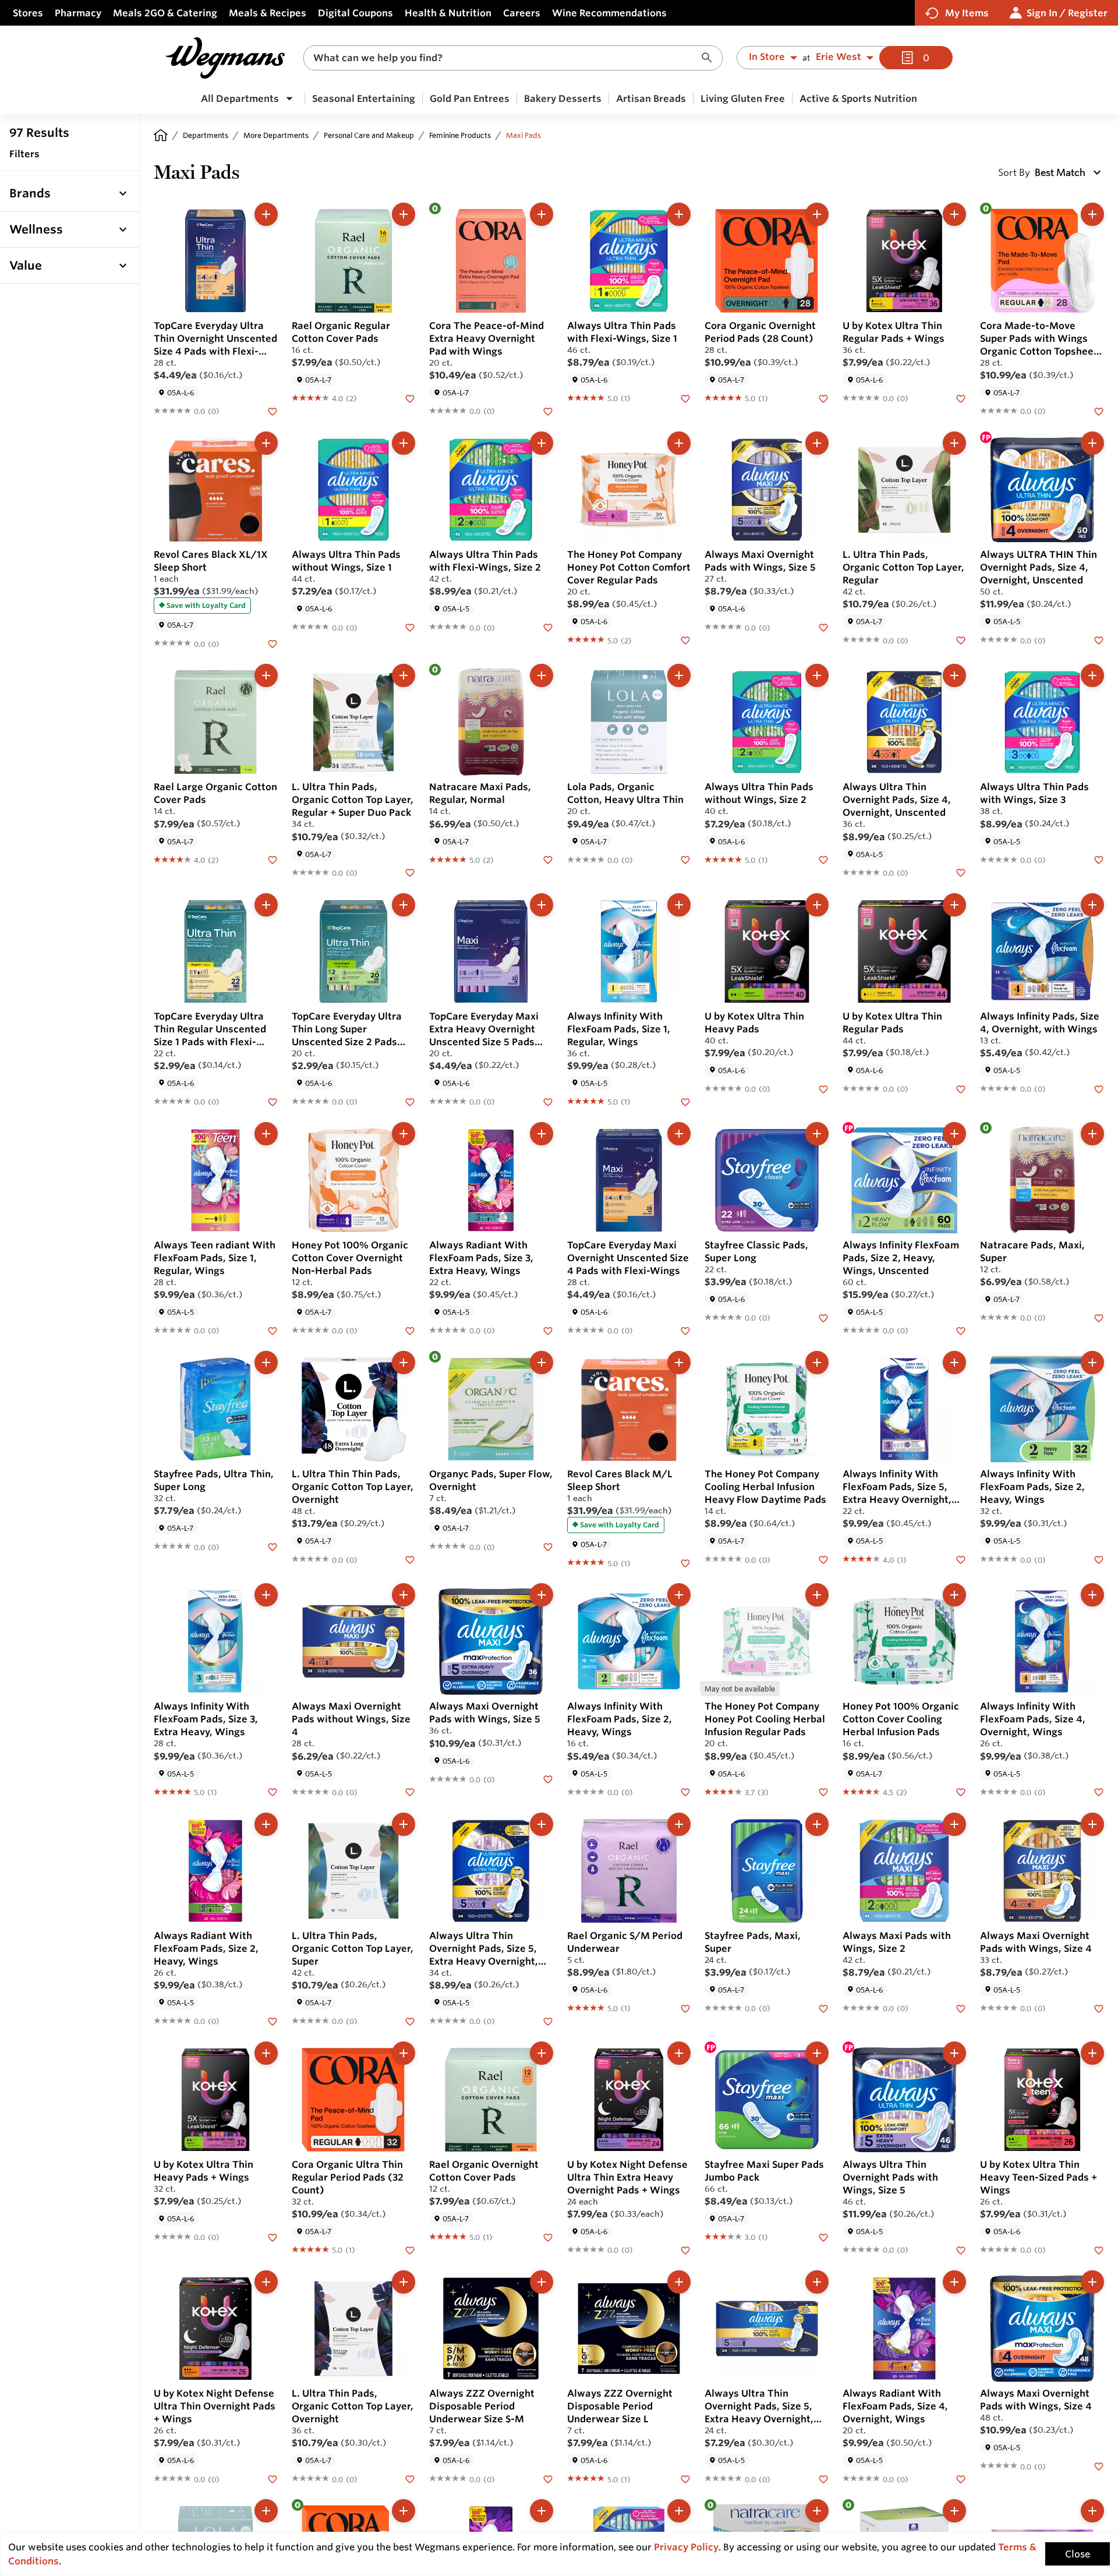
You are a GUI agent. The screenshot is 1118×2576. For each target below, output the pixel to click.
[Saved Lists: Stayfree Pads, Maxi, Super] (823, 2008)
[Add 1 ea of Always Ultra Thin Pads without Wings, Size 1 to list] (404, 443)
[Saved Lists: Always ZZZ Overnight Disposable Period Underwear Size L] (685, 2478)
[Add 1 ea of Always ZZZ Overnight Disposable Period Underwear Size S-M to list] (542, 2282)
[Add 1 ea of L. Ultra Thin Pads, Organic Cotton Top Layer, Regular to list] (954, 443)
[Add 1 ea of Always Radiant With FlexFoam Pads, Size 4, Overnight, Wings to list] (954, 2282)
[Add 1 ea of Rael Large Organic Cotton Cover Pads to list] (266, 675)
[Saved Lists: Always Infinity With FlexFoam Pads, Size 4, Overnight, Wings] (1099, 1792)
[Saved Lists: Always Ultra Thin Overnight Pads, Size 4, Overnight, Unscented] (961, 872)
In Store (767, 57)
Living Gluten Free (743, 98)
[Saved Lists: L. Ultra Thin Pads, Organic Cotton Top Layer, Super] (410, 2021)
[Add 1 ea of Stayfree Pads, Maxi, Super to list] (817, 1824)
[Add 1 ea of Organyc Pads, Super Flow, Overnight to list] (542, 1363)
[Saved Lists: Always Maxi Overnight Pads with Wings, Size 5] (823, 627)
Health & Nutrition (448, 13)
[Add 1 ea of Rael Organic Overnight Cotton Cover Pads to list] (542, 2053)
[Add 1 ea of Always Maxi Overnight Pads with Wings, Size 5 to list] (817, 443)
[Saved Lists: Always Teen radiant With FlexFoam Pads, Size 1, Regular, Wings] (273, 1330)
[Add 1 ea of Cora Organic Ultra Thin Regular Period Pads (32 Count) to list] (404, 2053)
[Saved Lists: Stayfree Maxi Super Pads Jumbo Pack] (823, 2237)
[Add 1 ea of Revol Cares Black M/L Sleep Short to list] (679, 1363)
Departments (206, 135)
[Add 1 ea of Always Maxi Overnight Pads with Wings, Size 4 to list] (1092, 1824)
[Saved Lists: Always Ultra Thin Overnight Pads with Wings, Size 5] (961, 2249)
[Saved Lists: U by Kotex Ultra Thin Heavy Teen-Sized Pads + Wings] (1099, 2249)
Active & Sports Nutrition (858, 98)
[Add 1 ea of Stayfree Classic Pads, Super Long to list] (817, 1134)
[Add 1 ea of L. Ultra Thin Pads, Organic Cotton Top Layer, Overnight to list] (404, 2282)
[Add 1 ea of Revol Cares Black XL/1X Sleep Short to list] (266, 443)
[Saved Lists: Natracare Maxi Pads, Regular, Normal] (548, 859)
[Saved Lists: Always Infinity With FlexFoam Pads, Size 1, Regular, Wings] (685, 1101)
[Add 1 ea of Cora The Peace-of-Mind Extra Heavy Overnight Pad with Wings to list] (542, 214)
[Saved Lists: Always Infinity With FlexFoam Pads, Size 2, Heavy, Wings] (1099, 1559)
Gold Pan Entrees (470, 98)
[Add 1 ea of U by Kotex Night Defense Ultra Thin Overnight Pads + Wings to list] (266, 2282)
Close (1078, 2554)
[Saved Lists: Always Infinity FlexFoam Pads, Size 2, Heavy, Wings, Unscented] (961, 1330)
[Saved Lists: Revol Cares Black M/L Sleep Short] (685, 1562)
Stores (28, 13)
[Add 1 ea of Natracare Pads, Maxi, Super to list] (1092, 1134)
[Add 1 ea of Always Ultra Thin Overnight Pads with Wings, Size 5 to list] (954, 2053)
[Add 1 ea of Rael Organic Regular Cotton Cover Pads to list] (404, 214)
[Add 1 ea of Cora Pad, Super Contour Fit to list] (404, 2511)
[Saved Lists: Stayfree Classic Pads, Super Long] (823, 1317)
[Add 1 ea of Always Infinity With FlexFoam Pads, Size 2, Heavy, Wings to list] (1092, 1363)
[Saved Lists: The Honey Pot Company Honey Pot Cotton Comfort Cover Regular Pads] (685, 639)
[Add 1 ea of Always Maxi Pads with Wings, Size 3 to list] (679, 2511)
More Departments (276, 135)
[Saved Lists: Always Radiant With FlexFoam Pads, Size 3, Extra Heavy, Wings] (548, 1330)
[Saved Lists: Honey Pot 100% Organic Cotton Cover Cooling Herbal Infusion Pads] (961, 1792)
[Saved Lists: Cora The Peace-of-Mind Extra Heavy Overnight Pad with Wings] (548, 411)
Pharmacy (78, 13)
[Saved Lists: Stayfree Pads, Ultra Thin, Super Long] (273, 1546)
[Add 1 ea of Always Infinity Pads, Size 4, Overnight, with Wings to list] (1092, 905)
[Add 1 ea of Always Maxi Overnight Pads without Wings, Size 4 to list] (404, 1595)
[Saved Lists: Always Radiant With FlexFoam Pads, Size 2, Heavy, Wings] (273, 2021)
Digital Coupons (355, 13)
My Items (967, 13)
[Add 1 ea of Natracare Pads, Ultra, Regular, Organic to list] (817, 2511)
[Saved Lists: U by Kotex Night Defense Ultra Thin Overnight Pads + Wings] (273, 2478)
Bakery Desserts (563, 98)
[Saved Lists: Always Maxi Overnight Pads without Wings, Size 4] (410, 1792)
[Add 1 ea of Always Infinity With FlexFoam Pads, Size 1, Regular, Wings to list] (679, 905)
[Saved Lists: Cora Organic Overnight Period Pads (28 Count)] (823, 398)
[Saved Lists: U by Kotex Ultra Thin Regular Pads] (961, 1088)
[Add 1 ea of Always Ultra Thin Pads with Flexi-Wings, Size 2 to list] (542, 443)
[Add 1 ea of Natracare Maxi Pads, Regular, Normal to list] (542, 675)
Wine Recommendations (609, 13)
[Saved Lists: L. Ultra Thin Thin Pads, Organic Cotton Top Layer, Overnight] (410, 1559)
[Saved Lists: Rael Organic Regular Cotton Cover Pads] (410, 398)
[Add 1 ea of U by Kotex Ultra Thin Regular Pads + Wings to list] (954, 214)
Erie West (838, 57)
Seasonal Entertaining (364, 98)
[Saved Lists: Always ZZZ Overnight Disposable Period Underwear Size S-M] (548, 2478)
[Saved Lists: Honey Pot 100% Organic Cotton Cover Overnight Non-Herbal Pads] (410, 1330)
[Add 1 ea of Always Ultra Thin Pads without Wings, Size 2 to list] (817, 675)
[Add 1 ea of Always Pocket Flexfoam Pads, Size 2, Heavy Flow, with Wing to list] (1092, 2511)
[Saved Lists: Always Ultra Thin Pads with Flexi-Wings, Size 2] (548, 627)
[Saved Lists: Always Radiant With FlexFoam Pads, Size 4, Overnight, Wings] (961, 2478)
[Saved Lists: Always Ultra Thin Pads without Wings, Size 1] (410, 627)
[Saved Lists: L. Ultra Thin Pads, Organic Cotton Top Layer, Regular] (961, 639)
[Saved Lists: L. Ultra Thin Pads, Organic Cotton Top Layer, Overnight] (410, 2478)
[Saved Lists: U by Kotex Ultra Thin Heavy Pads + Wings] (273, 2237)
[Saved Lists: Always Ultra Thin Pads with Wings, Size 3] (1099, 859)
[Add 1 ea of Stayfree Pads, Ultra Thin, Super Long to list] (266, 1363)
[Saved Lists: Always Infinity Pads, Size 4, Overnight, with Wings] (1099, 1088)
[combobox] (513, 58)
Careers (522, 13)
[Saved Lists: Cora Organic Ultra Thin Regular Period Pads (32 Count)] (410, 2249)
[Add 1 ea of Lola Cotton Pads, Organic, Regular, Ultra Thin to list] (266, 2511)
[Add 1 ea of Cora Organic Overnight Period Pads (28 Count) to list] (817, 214)
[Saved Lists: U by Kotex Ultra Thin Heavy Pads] (823, 1088)
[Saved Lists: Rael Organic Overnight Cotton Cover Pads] (548, 2237)
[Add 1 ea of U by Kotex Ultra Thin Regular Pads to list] (954, 905)
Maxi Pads (523, 135)
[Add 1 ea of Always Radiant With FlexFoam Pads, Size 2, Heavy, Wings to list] (266, 1824)
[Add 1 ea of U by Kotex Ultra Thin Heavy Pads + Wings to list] (266, 2053)
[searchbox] (505, 58)
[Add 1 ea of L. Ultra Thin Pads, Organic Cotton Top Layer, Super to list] (404, 1824)
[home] (161, 135)
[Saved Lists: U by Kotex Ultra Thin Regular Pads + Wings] (961, 398)
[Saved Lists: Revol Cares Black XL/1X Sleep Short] (273, 643)
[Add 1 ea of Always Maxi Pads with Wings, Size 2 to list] (954, 1824)
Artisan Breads (651, 98)
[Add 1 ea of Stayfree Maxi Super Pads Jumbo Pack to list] (817, 2053)
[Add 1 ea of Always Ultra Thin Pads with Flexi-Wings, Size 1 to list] (679, 214)
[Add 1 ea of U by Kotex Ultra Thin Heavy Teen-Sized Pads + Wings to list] (1092, 2053)
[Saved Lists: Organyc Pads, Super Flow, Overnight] (548, 1546)
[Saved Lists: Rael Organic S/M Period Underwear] (685, 2008)
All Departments (240, 98)
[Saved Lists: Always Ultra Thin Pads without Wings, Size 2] (823, 859)
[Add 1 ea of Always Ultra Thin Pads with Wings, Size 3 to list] (1092, 675)
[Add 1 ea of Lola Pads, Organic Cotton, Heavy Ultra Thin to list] (679, 675)
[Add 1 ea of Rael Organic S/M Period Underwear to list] (679, 1824)
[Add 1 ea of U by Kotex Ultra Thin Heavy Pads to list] (817, 905)
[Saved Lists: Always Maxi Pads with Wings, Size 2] (961, 2008)
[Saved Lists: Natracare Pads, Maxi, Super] (1099, 1317)
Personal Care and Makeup (369, 135)
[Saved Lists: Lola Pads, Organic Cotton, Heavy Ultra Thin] (685, 859)
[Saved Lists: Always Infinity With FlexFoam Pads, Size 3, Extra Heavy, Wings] (273, 1792)
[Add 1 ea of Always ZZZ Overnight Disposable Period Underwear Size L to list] (679, 2282)
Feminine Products (460, 135)
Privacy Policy (686, 2547)
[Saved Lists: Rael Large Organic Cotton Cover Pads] (273, 859)
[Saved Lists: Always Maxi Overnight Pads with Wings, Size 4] (1099, 2008)
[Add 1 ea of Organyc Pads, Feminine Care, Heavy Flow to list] (954, 2511)
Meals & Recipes (268, 13)
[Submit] (710, 58)
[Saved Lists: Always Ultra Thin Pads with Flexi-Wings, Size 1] (685, 398)
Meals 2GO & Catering (165, 13)
